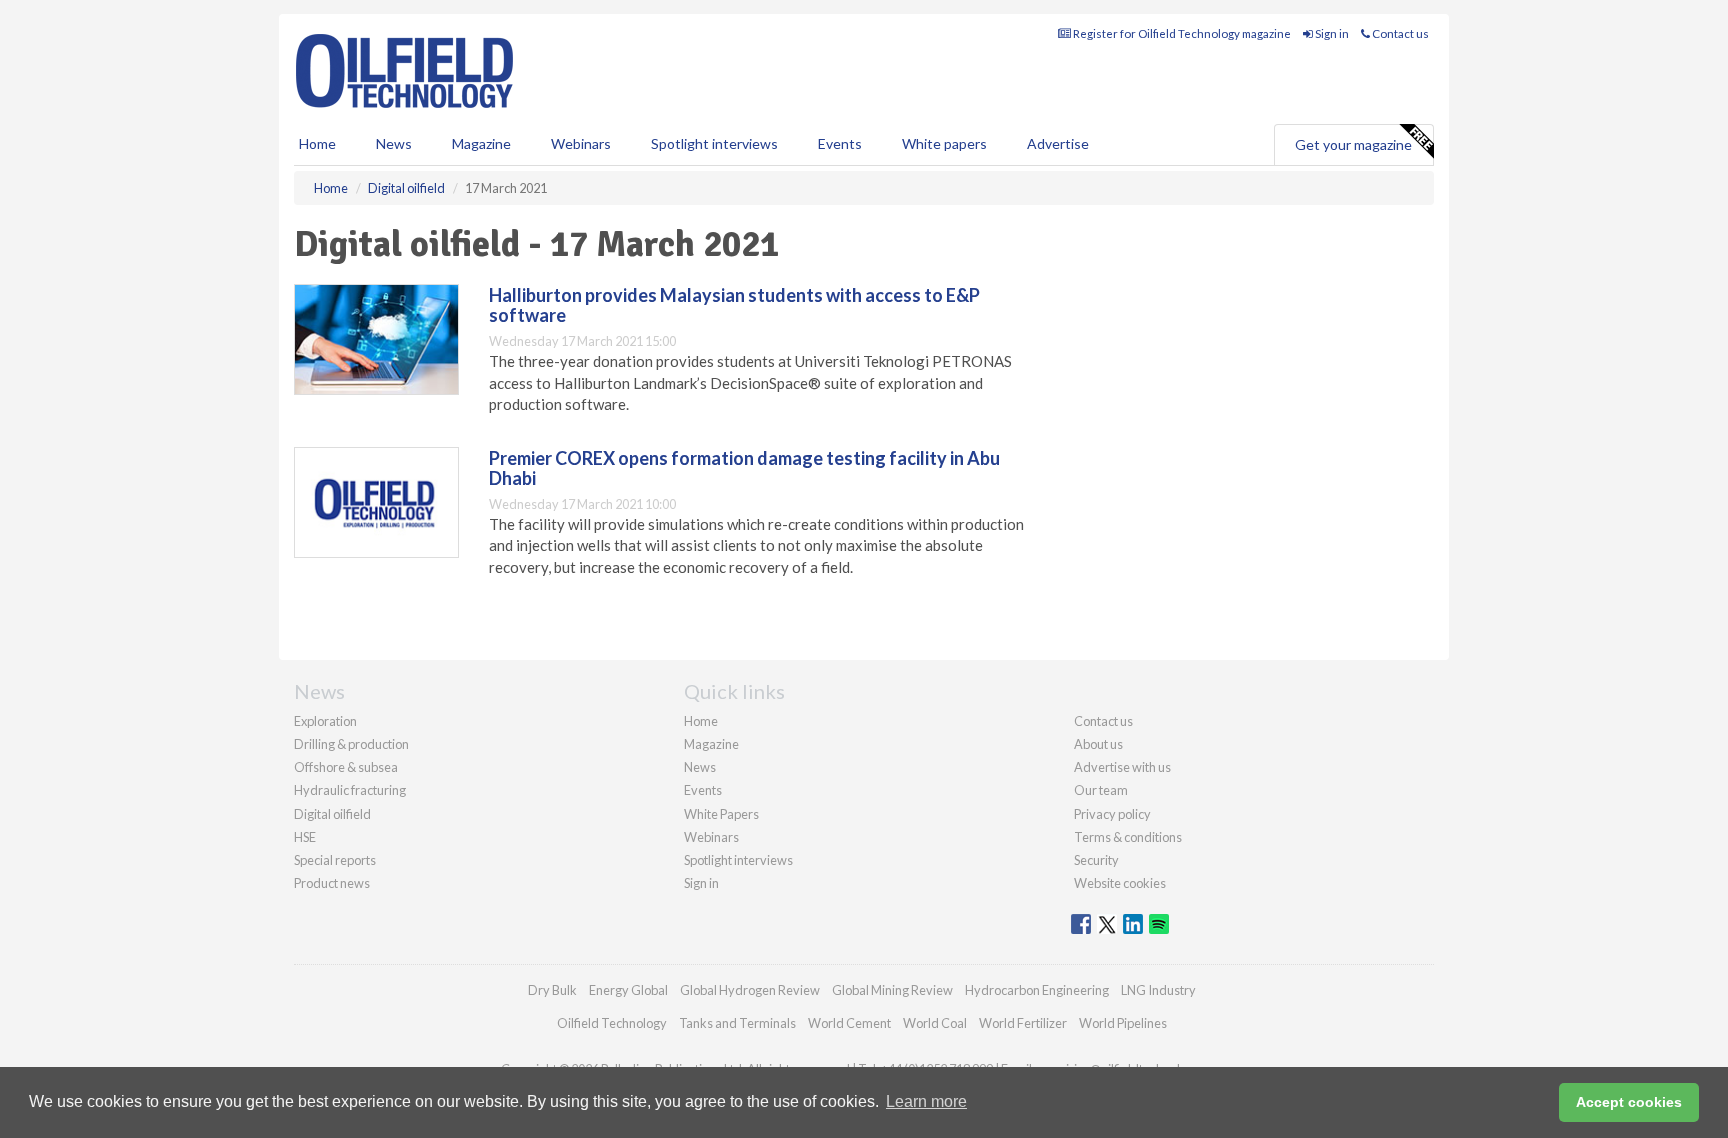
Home (317, 143)
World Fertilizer (1023, 1023)
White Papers (721, 814)
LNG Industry (1158, 990)
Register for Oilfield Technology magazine (1181, 33)
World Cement (849, 1023)
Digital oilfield (332, 814)
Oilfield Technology (612, 1023)
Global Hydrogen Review (750, 990)
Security (1096, 860)
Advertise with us (1122, 767)
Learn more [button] (926, 1101)
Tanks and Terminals (737, 1023)
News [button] (394, 143)
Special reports (335, 860)
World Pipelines (1123, 1023)
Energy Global (628, 990)
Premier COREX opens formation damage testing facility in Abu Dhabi (744, 468)
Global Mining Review (892, 990)
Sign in (1331, 33)
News (700, 767)
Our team (1101, 790)
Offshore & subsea (346, 767)
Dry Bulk (552, 990)
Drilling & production (351, 744)
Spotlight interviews (714, 143)
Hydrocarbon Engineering (1037, 990)
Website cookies (1120, 883)
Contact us (1399, 33)
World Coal (935, 1023)
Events (840, 143)
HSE (305, 837)
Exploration (325, 721)
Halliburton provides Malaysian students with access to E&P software (734, 305)
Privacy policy (1112, 814)
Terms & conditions (1128, 837)
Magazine (481, 143)
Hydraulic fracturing (350, 790)
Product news (332, 883)
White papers (944, 143)
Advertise (1058, 143)
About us (1098, 744)
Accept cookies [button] (1629, 1102)
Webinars (581, 143)
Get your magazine (1353, 144)
